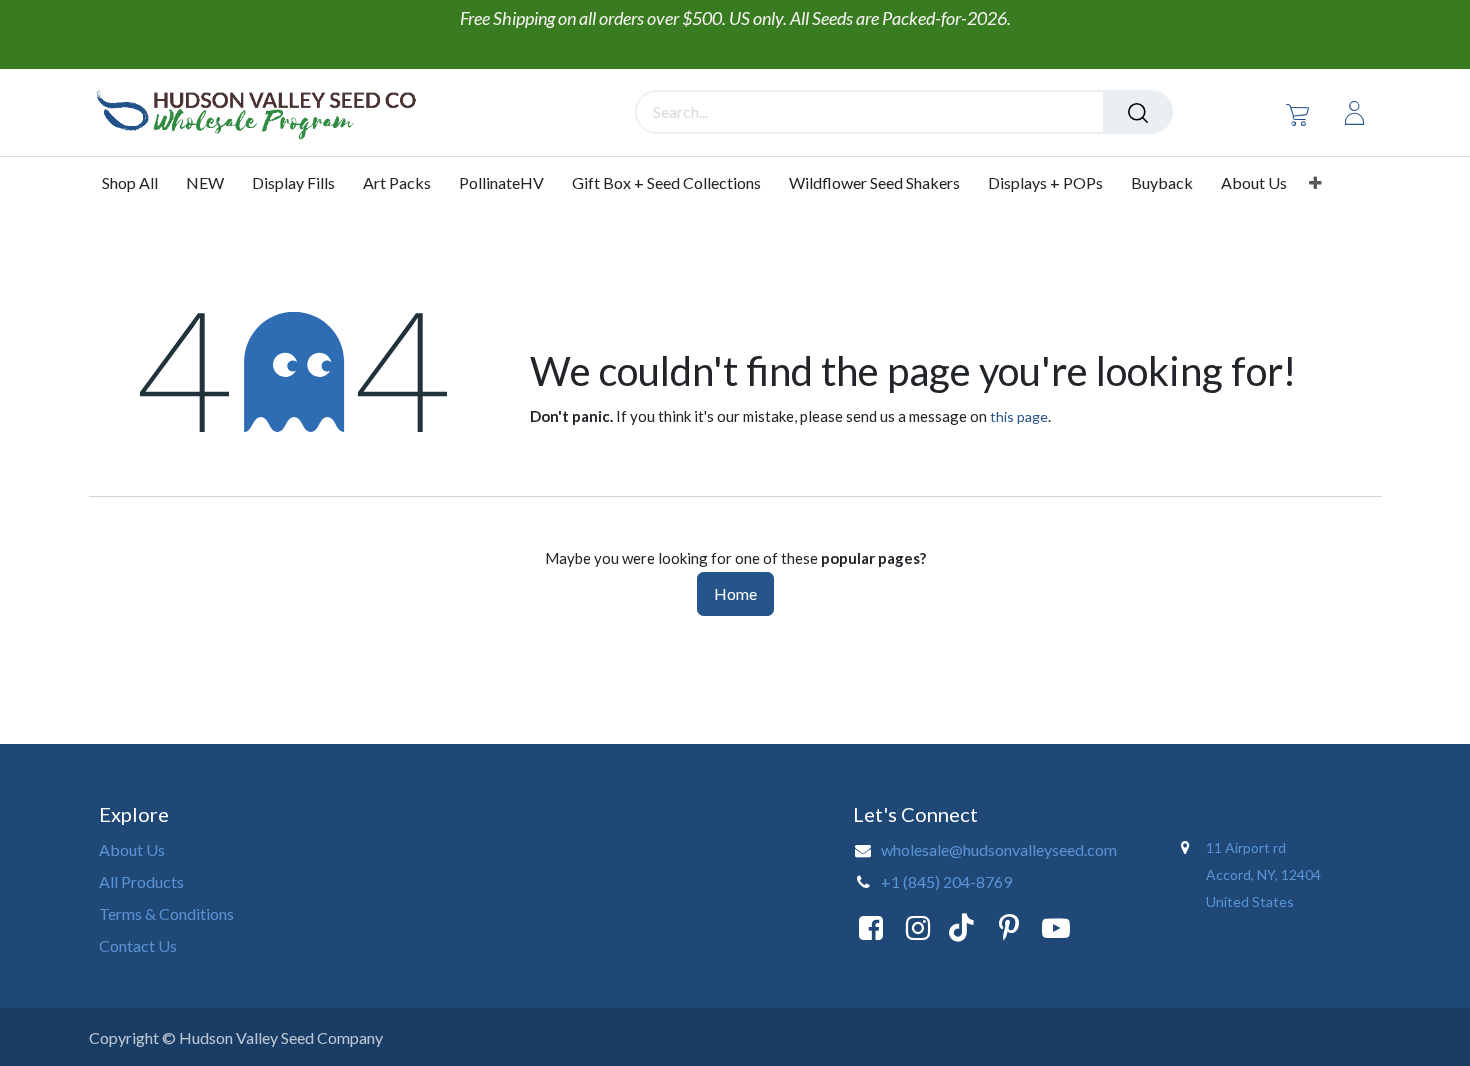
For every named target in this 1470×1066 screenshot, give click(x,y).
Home (735, 593)
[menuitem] (137, 183)
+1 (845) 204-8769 (946, 881)
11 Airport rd (1247, 847)
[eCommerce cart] (1297, 113)
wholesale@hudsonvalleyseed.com (999, 849)
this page (1019, 416)
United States (1250, 901)
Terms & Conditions (166, 913)
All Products (141, 881)
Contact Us (138, 945)
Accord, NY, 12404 (1265, 874)
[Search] (1138, 112)
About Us (132, 849)
